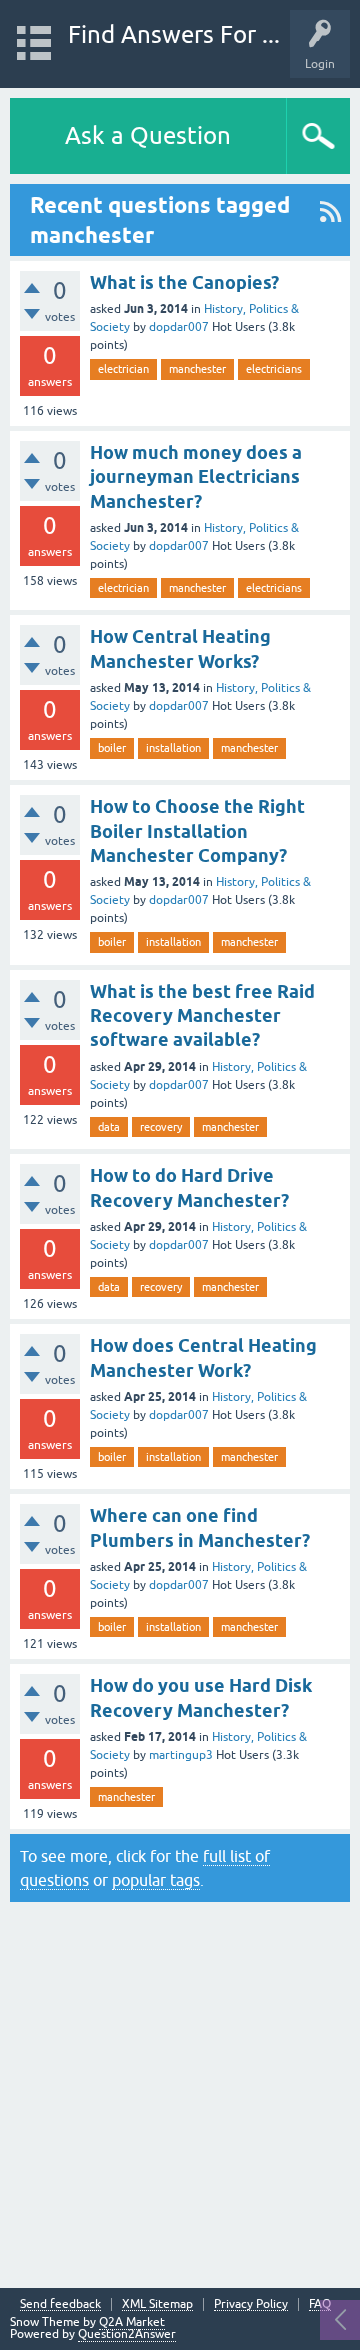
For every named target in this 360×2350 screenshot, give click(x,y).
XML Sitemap (157, 2304)
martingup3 (181, 1755)
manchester (197, 369)
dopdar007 (179, 327)
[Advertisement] (180, 2090)
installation (173, 748)
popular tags (156, 1880)
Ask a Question (148, 135)
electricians (274, 369)
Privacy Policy (251, 2304)
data (109, 1127)
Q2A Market (132, 2322)
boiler (112, 748)
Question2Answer (127, 2334)
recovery (161, 1127)
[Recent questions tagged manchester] (330, 220)
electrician (123, 369)
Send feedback (60, 2304)
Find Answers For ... (174, 34)
